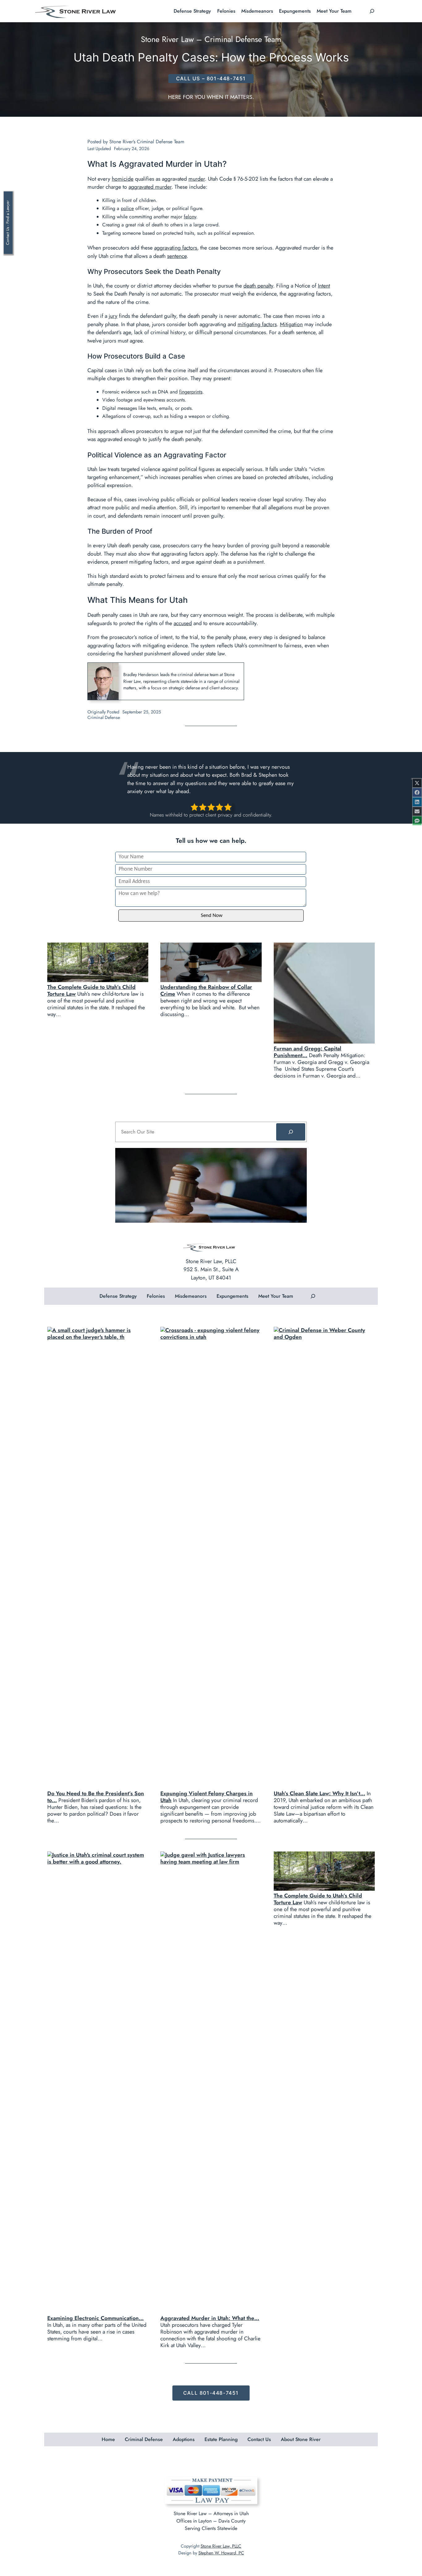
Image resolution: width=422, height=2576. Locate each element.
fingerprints (191, 392)
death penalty (258, 286)
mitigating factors (257, 324)
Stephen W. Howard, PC (221, 2553)
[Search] (291, 1132)
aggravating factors (176, 248)
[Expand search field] (372, 11)
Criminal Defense (104, 717)
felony (190, 217)
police (127, 208)
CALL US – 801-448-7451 (211, 78)
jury (113, 316)
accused (183, 623)
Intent (324, 286)
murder (197, 179)
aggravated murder (150, 187)
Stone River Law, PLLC (221, 2546)
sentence (177, 256)
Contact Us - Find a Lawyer (8, 223)
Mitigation (291, 324)
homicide (123, 179)
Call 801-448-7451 (211, 2393)
